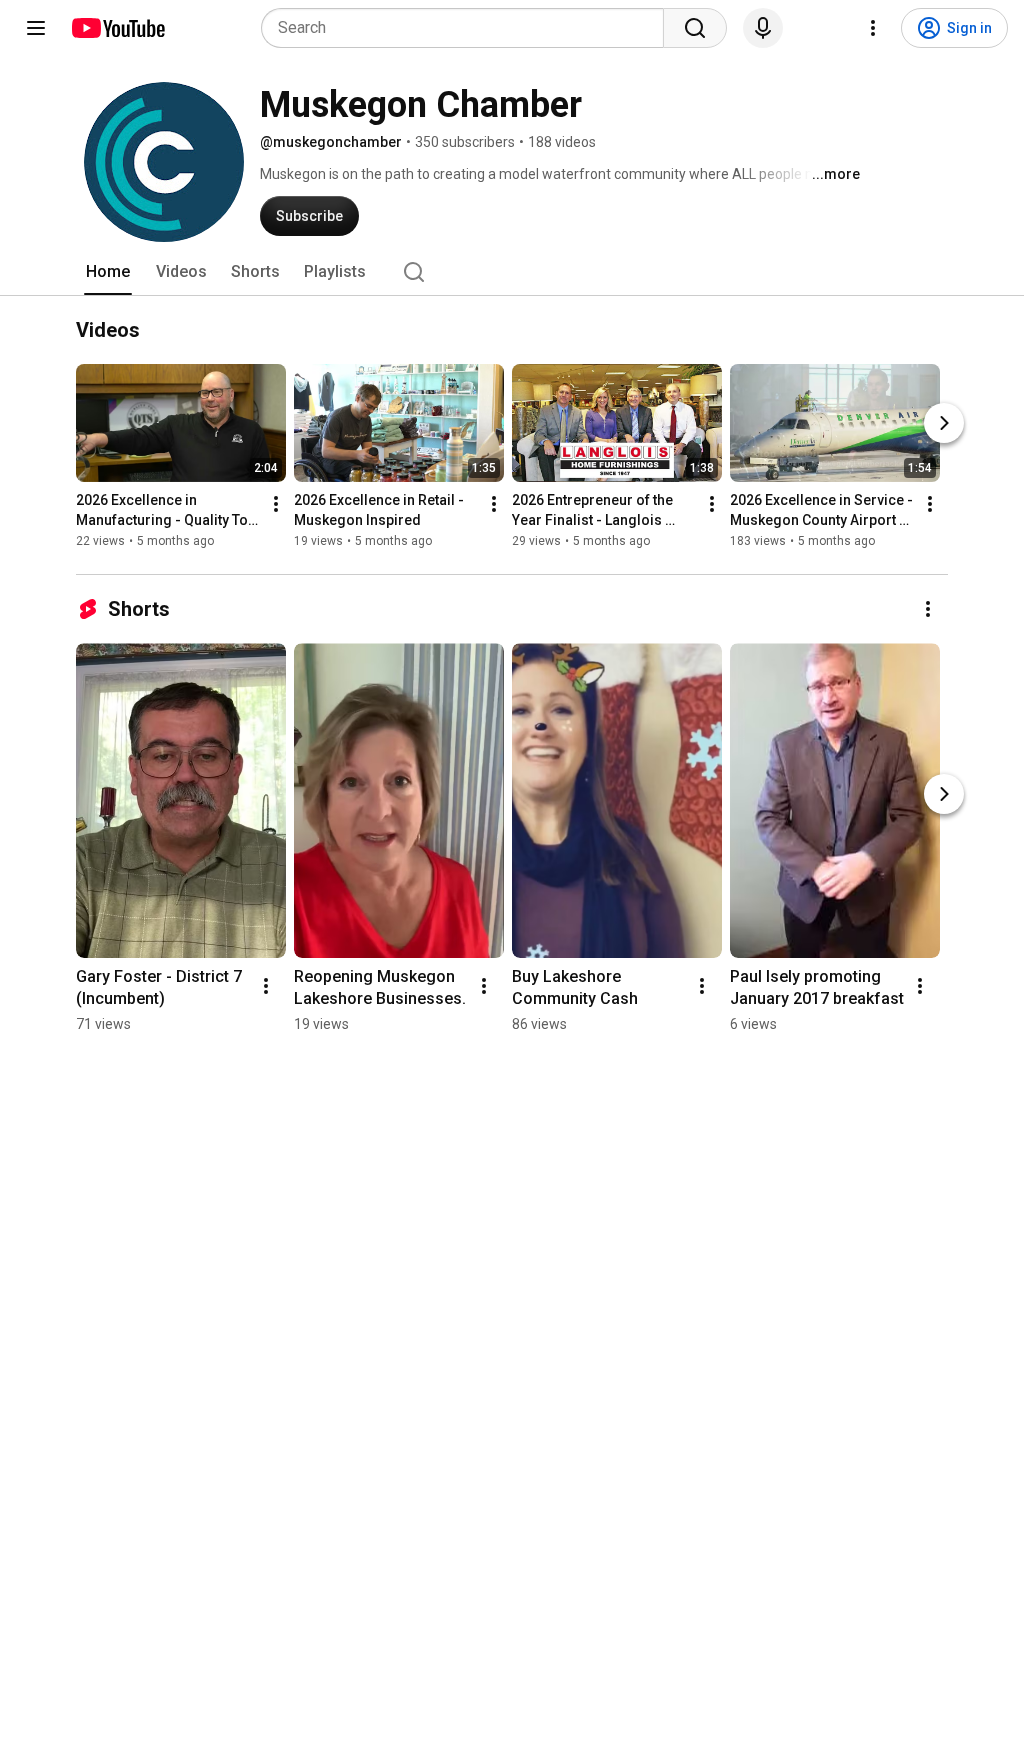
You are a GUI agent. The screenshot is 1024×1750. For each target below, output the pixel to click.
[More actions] (276, 504)
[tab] (108, 272)
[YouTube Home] (117, 28)
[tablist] (512, 272)
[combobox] (468, 28)
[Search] (695, 28)
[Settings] (873, 28)
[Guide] (36, 28)
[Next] (944, 423)
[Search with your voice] (763, 28)
